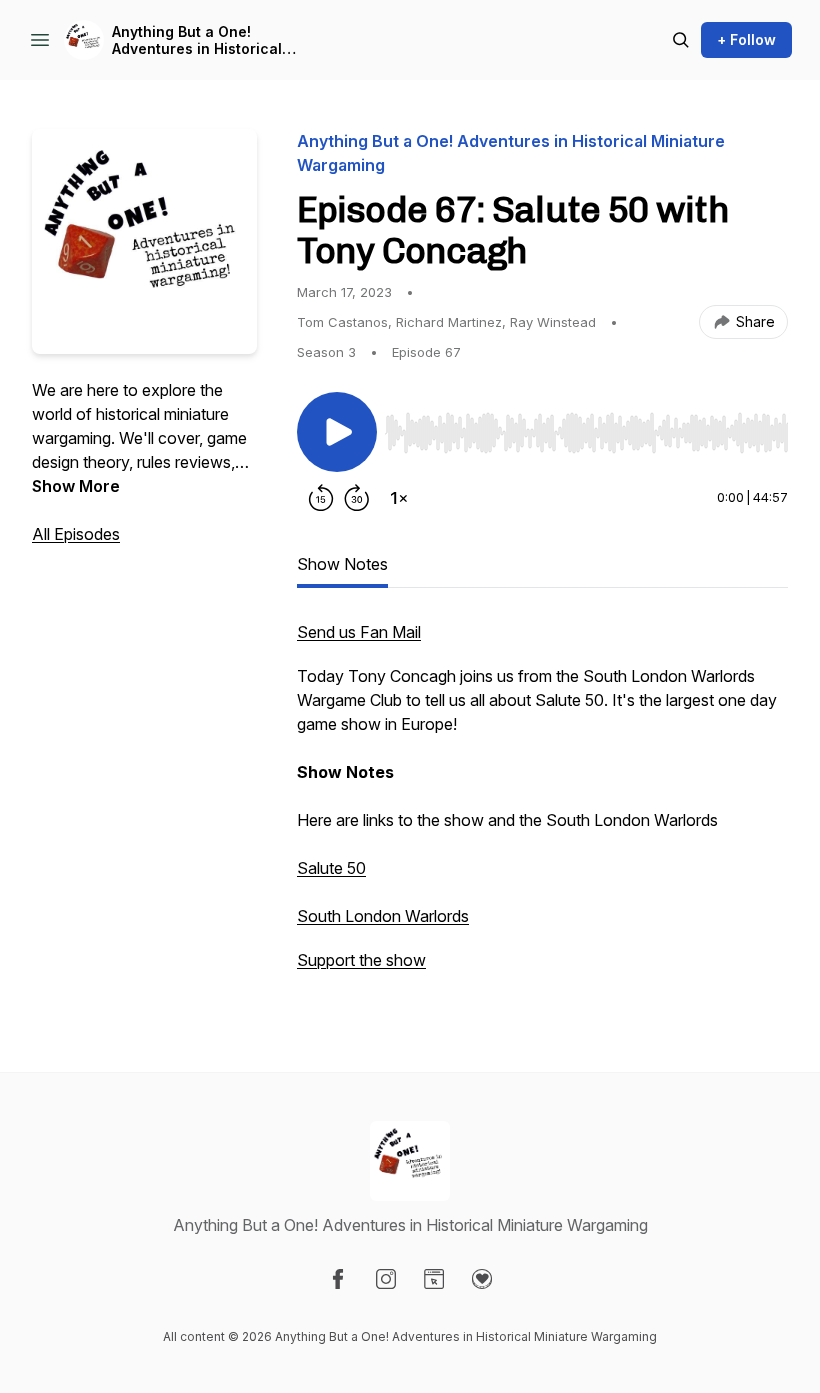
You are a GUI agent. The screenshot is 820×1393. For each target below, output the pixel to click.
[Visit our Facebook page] (338, 1279)
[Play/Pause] (337, 432)
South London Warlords (383, 916)
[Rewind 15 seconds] (321, 498)
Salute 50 (331, 868)
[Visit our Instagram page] (386, 1279)
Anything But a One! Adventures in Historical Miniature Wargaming (197, 40)
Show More (76, 486)
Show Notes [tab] (342, 564)
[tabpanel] (542, 806)
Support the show (361, 960)
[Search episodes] (681, 40)
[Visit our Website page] (434, 1279)
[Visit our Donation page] (482, 1279)
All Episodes (76, 534)
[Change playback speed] (399, 498)
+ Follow (746, 39)
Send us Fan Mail (359, 632)
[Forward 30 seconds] (357, 498)
